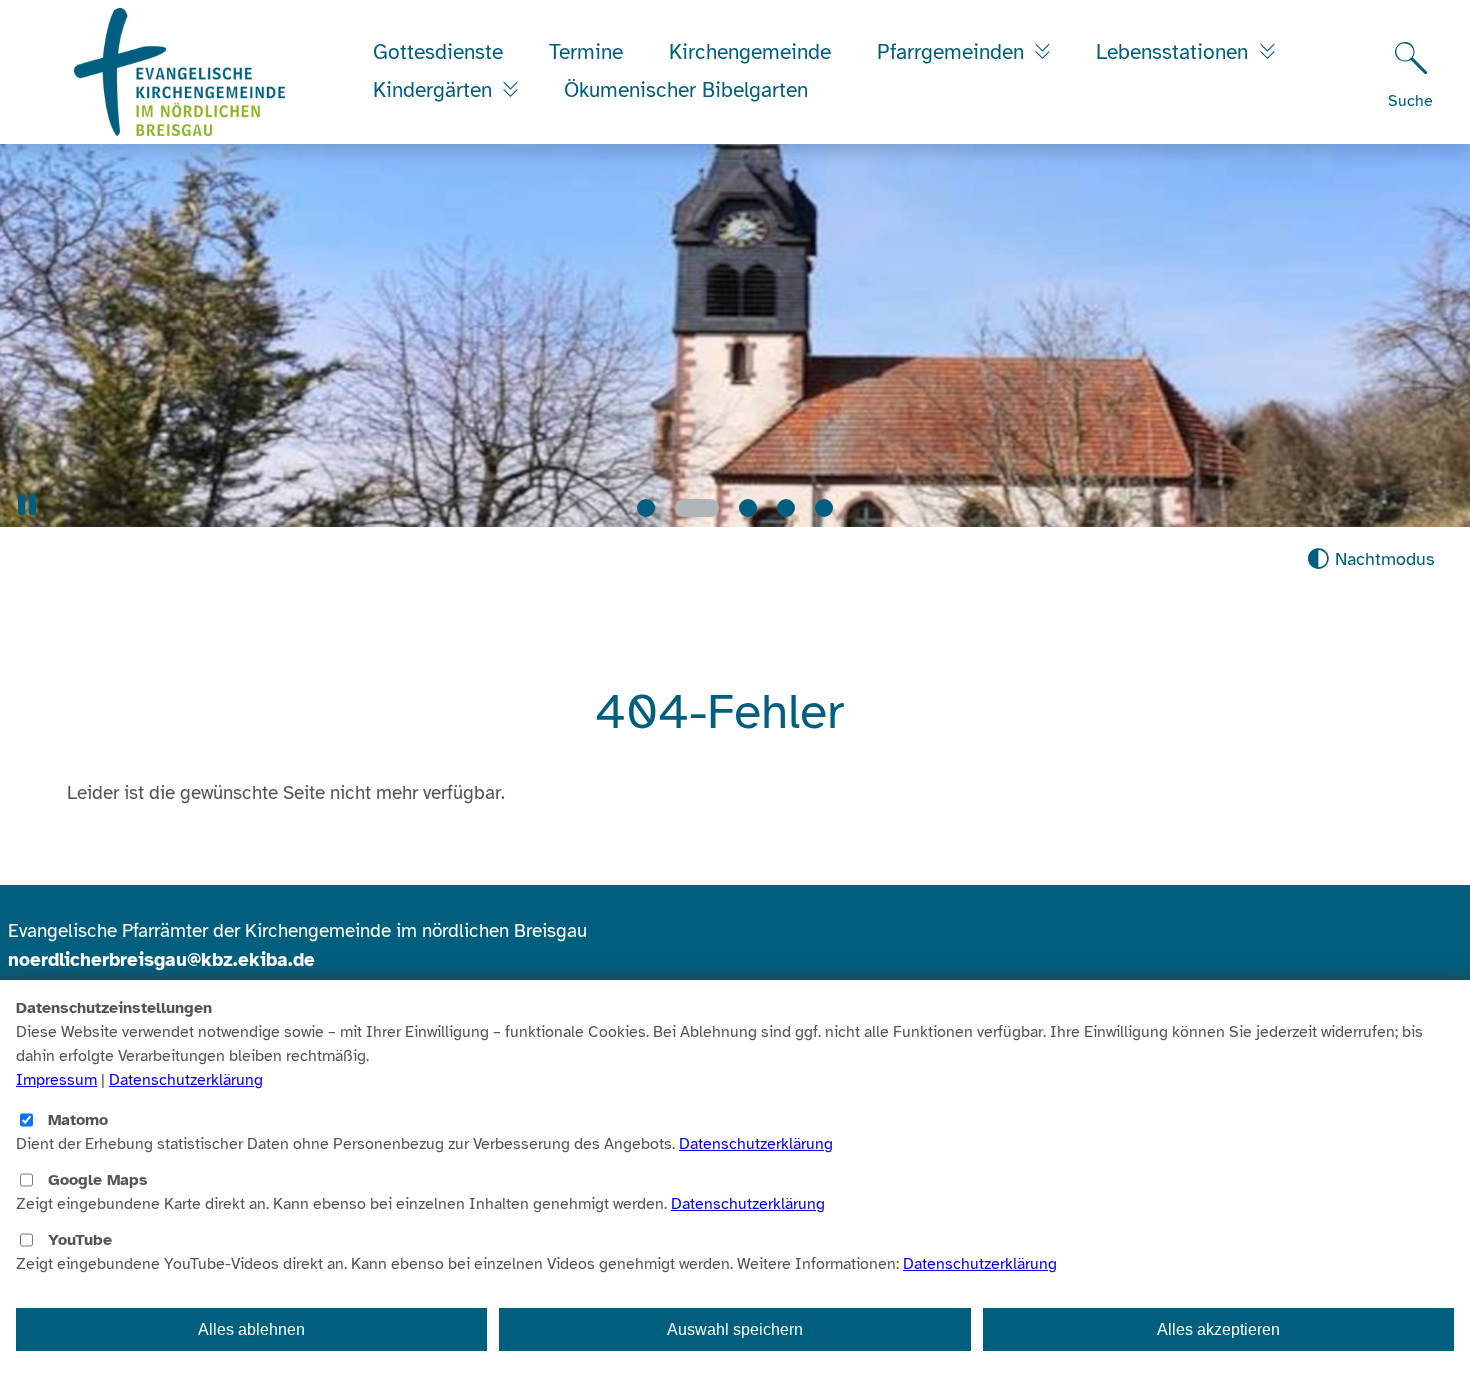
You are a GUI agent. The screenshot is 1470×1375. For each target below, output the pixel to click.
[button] (27, 504)
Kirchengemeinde (750, 52)
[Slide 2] (684, 508)
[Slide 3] (735, 508)
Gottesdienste (438, 52)
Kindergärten (435, 90)
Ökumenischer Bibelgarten (686, 90)
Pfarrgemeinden (953, 52)
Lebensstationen (1175, 52)
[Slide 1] (646, 508)
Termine (586, 52)
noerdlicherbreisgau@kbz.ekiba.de (161, 960)
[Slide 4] (786, 508)
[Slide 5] (824, 508)
